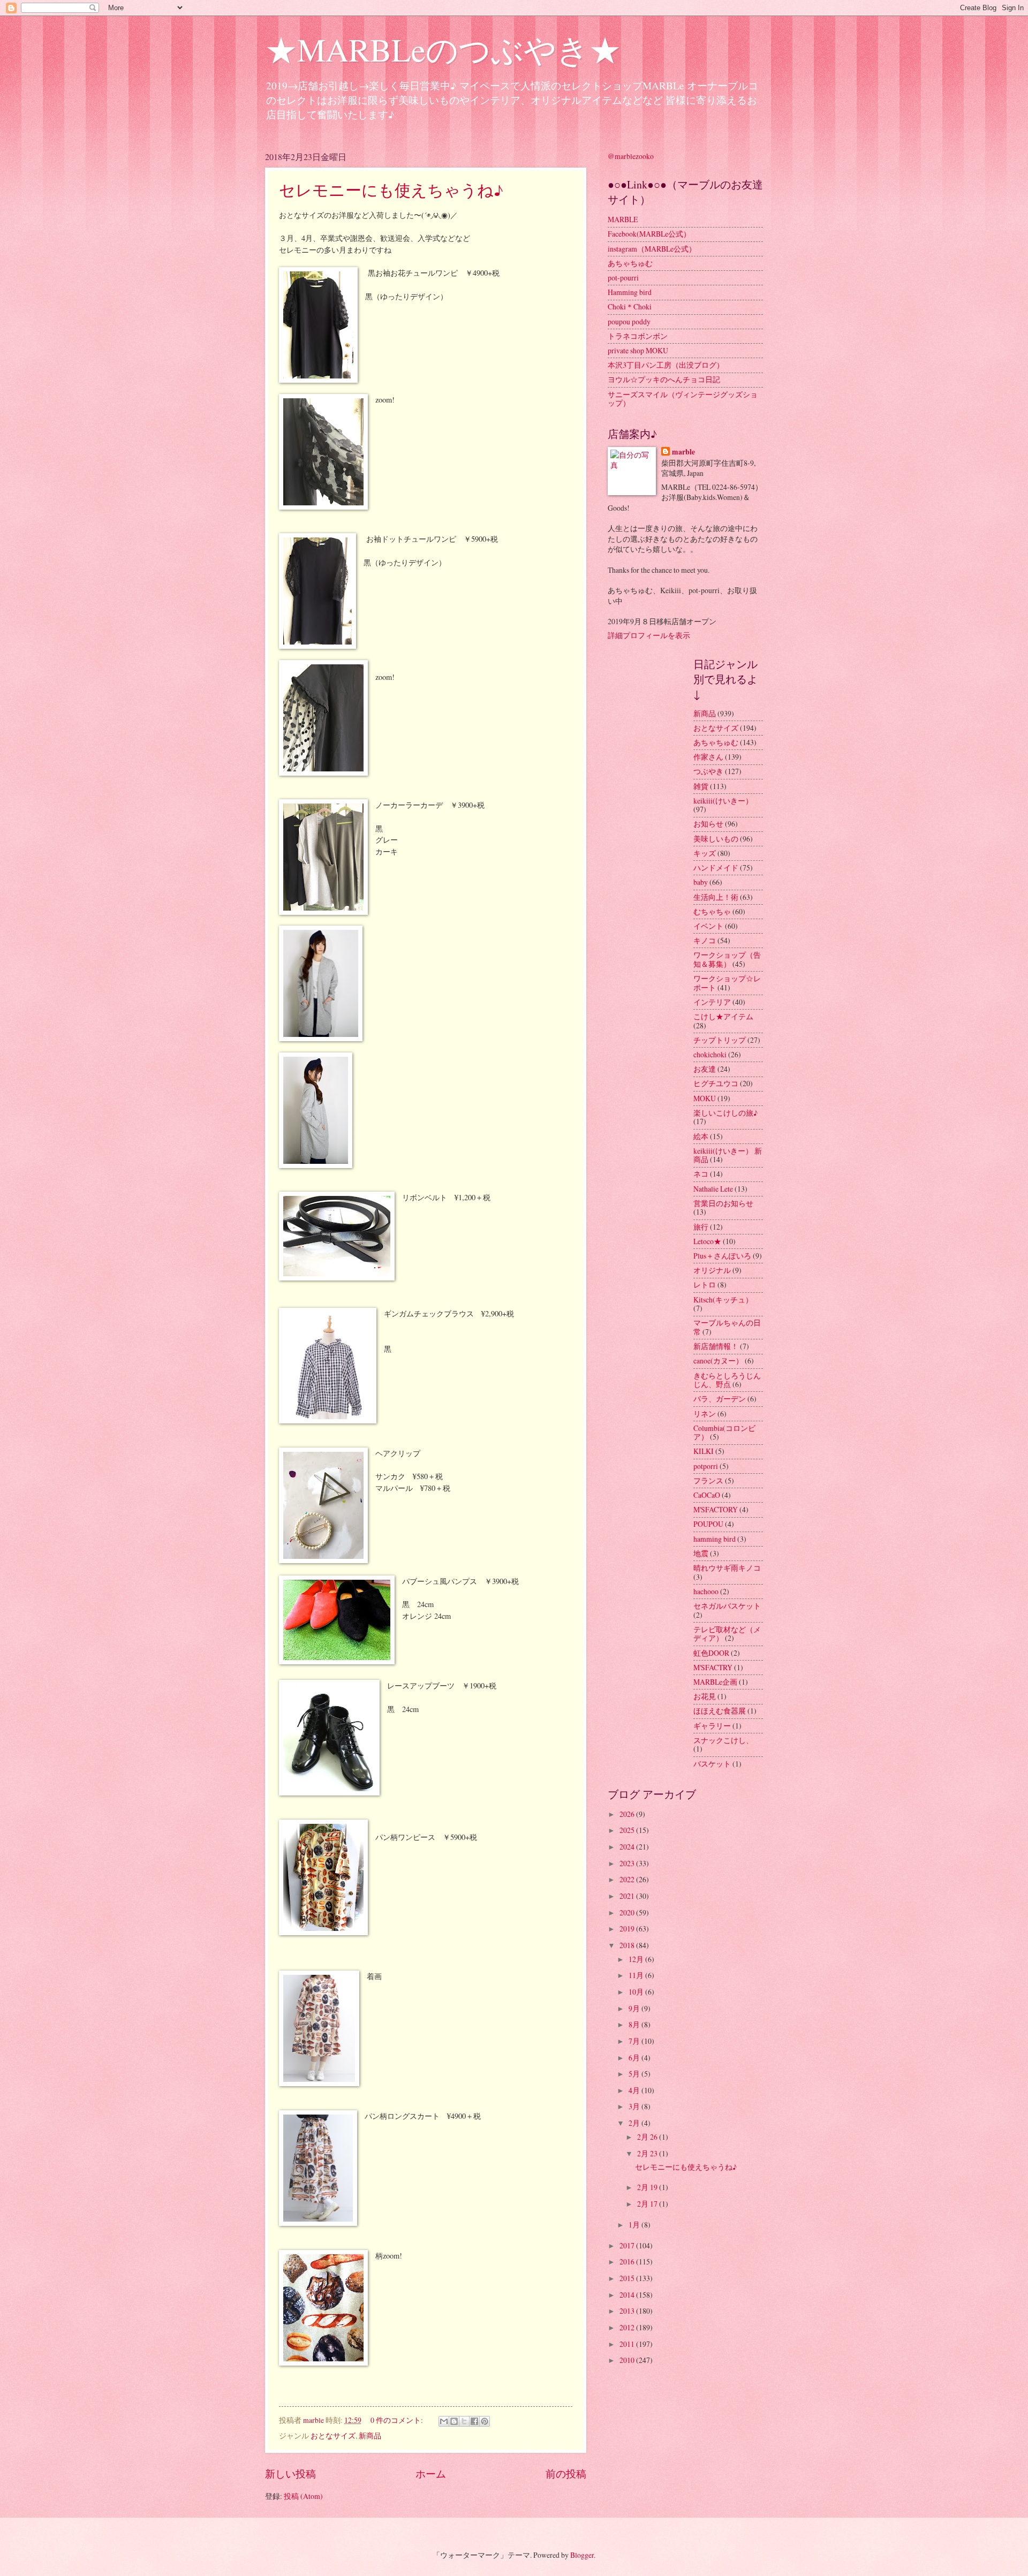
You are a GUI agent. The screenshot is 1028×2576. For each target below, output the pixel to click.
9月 (635, 2008)
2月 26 (648, 2137)
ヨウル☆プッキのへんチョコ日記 (664, 379)
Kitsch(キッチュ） (723, 1300)
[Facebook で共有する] (474, 2421)
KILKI (704, 1451)
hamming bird (715, 1539)
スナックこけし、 (723, 1740)
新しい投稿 (290, 2473)
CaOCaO (707, 1495)
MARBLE (623, 219)
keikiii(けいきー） (723, 801)
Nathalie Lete (713, 1189)
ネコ (701, 1174)
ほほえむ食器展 (720, 1711)
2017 (628, 2245)
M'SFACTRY (713, 1667)
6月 (635, 2058)
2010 (628, 2360)
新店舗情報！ (716, 1346)
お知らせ (708, 824)
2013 (628, 2311)
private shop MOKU (638, 350)
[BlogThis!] (454, 2421)
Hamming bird (630, 292)
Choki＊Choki (630, 306)
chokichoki (710, 1054)
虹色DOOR (711, 1653)
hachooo (706, 1591)
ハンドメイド (716, 867)
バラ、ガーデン (720, 1399)
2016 (628, 2261)
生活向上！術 (716, 897)
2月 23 (648, 2153)
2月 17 (648, 2204)
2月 (635, 2123)
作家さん (708, 757)
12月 (637, 1959)
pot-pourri (623, 278)
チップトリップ (720, 1040)
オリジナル (712, 1270)
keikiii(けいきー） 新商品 (728, 1155)
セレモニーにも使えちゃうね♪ (391, 190)
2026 (628, 1814)
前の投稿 (566, 2473)
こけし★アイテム (723, 1016)
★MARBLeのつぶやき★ (443, 49)
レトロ (705, 1285)
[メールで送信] (444, 2421)
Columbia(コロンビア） (724, 1433)
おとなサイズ (333, 2435)
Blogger (582, 2555)
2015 (628, 2278)
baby (701, 882)
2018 (628, 1945)
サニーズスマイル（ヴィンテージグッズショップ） (683, 399)
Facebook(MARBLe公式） (649, 234)
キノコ (705, 940)
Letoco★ (707, 1241)
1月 (635, 2225)
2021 (628, 1896)
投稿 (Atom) (303, 2496)
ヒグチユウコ (716, 1083)
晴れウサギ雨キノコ (727, 1568)
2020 (628, 1912)
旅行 (701, 1227)
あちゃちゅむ (630, 263)
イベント (708, 926)
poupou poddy (629, 321)
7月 (635, 2041)
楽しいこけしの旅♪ (725, 1113)
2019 (628, 1929)
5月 (635, 2074)
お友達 (705, 1069)
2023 (628, 1863)
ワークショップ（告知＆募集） (727, 959)
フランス (708, 1480)
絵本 (701, 1136)
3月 (635, 2106)
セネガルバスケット (727, 1606)
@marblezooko (631, 156)
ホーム (431, 2473)
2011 (628, 2344)
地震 (701, 1553)
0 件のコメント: (398, 2420)
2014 (628, 2295)
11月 (637, 1975)
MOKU (705, 1098)
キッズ (705, 853)
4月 (635, 2090)
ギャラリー (712, 1726)
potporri (706, 1466)
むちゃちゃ (712, 911)
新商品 (370, 2435)
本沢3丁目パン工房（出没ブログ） (666, 365)
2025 (628, 1830)
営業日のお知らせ (723, 1203)
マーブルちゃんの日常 (727, 1327)
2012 (628, 2327)
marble (683, 452)
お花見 (705, 1696)
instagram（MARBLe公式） (652, 249)
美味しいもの (716, 839)
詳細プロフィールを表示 (649, 635)
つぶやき (708, 771)
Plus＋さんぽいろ (722, 1256)
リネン (705, 1414)
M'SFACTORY (716, 1509)
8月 (635, 2024)
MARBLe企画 (715, 1682)
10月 (637, 1992)
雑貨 (701, 786)
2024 (628, 1847)
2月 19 (648, 2187)
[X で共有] (464, 2421)
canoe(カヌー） (718, 1361)
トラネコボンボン (638, 336)
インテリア (712, 1002)
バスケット (712, 1764)
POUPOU (708, 1524)
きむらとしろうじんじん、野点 (727, 1380)
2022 (628, 1879)
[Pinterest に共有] (485, 2421)
